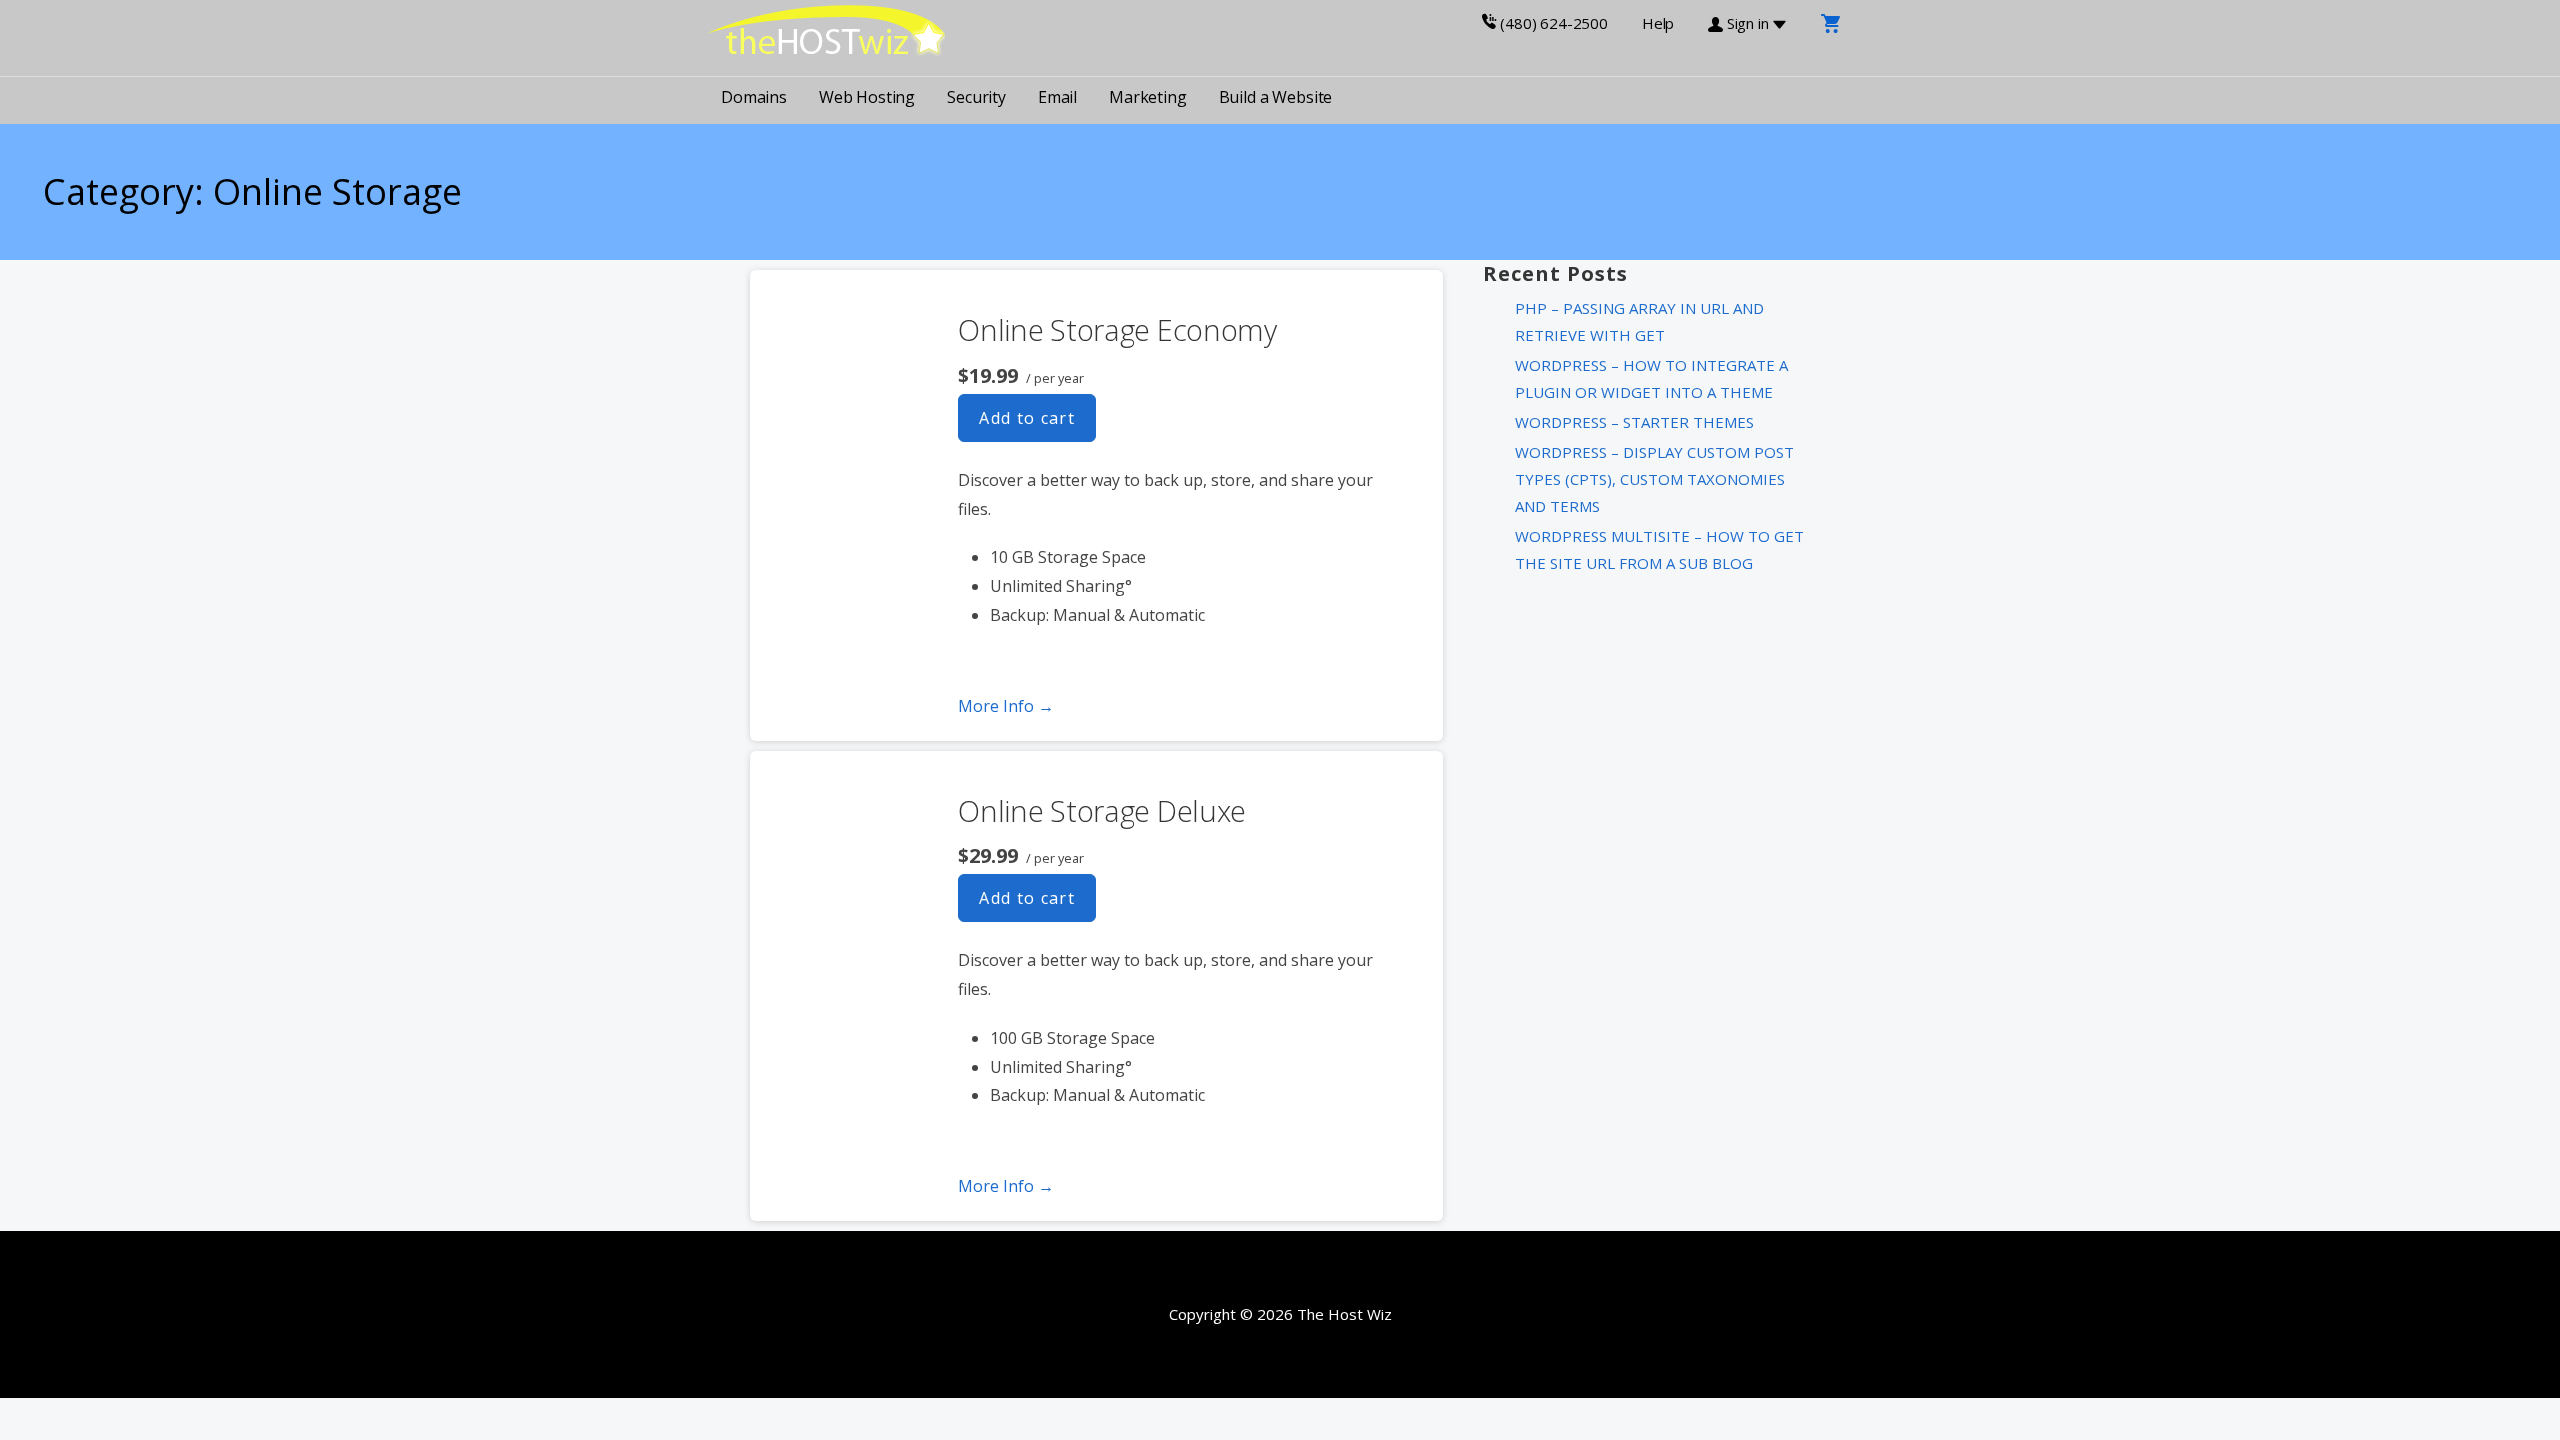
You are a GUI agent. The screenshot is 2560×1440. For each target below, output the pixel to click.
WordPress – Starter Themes (1634, 422)
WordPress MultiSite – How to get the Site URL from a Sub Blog (1659, 549)
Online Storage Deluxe (1102, 810)
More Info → (1006, 706)
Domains (754, 97)
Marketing (1148, 97)
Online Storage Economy (1117, 329)
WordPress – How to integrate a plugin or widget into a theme (1651, 378)
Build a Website (1276, 97)
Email (1057, 97)
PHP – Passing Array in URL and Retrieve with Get (1639, 321)
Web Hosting (867, 97)
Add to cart (1027, 418)
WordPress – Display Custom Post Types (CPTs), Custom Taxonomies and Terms (1654, 479)
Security (976, 97)
